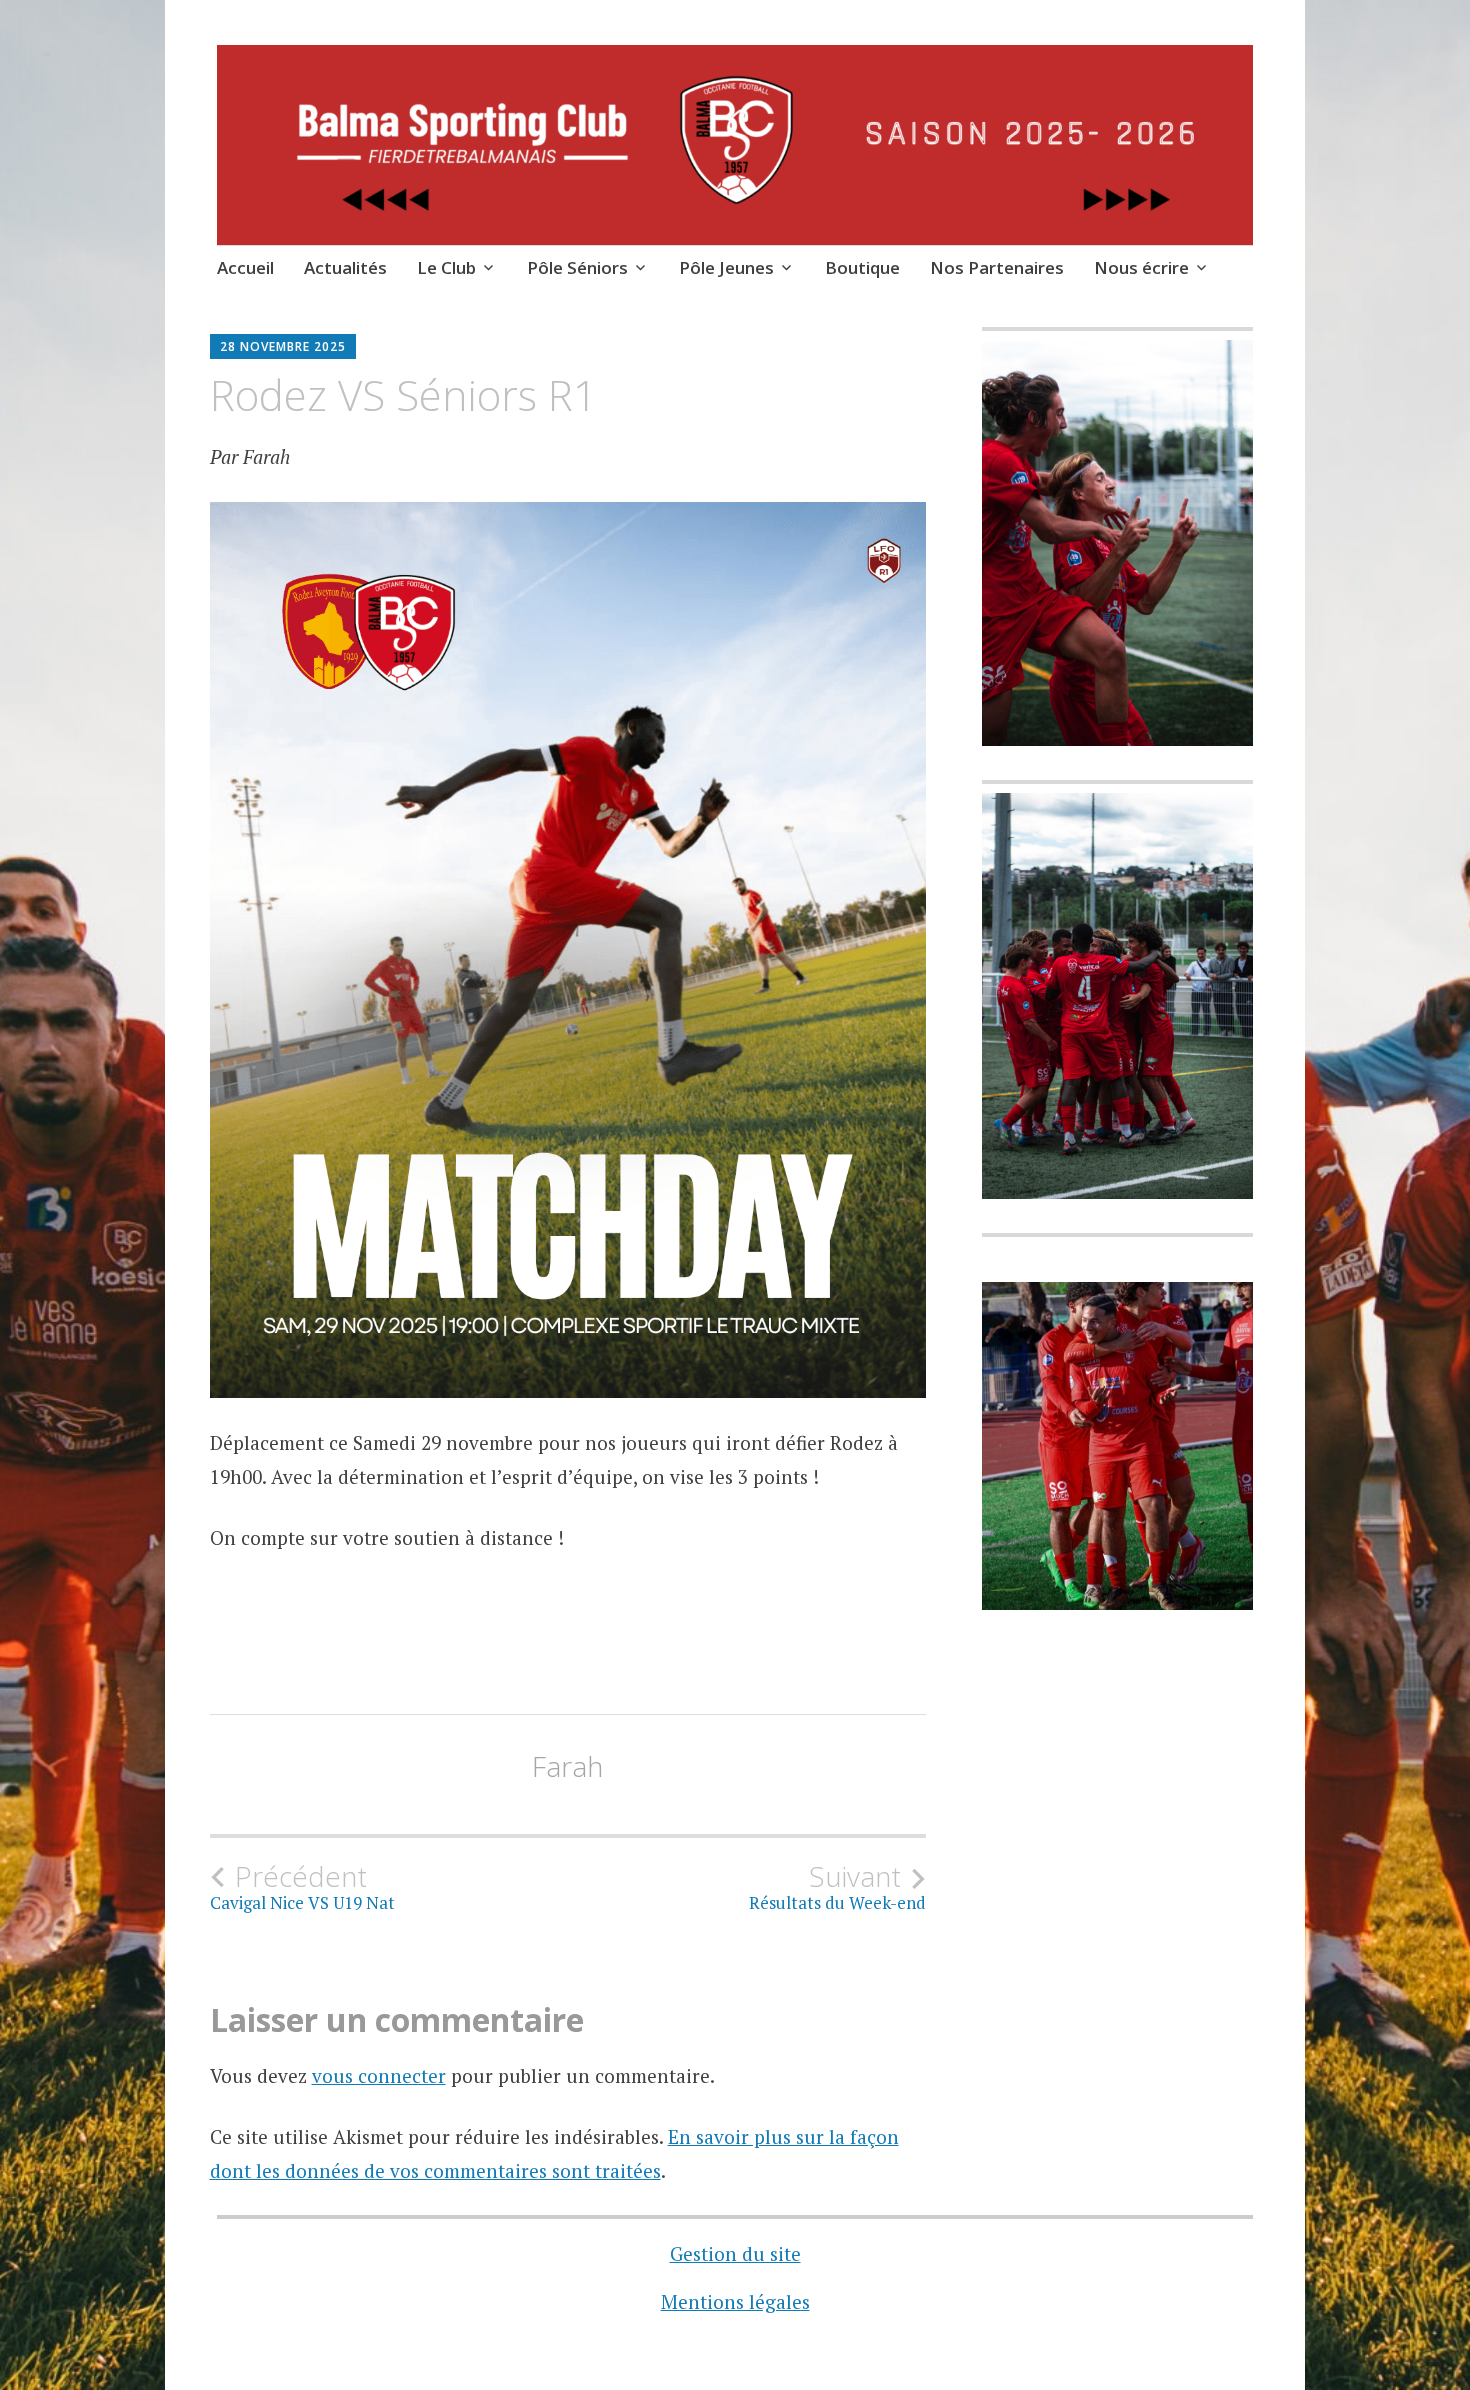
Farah (567, 1766)
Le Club (446, 267)
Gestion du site (735, 2253)
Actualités (345, 267)
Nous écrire (1141, 267)
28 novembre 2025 (283, 346)
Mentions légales (735, 2301)
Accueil (245, 267)
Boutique (862, 267)
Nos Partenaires (997, 267)
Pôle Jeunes (726, 267)
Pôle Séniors (577, 267)
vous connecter (379, 2075)
